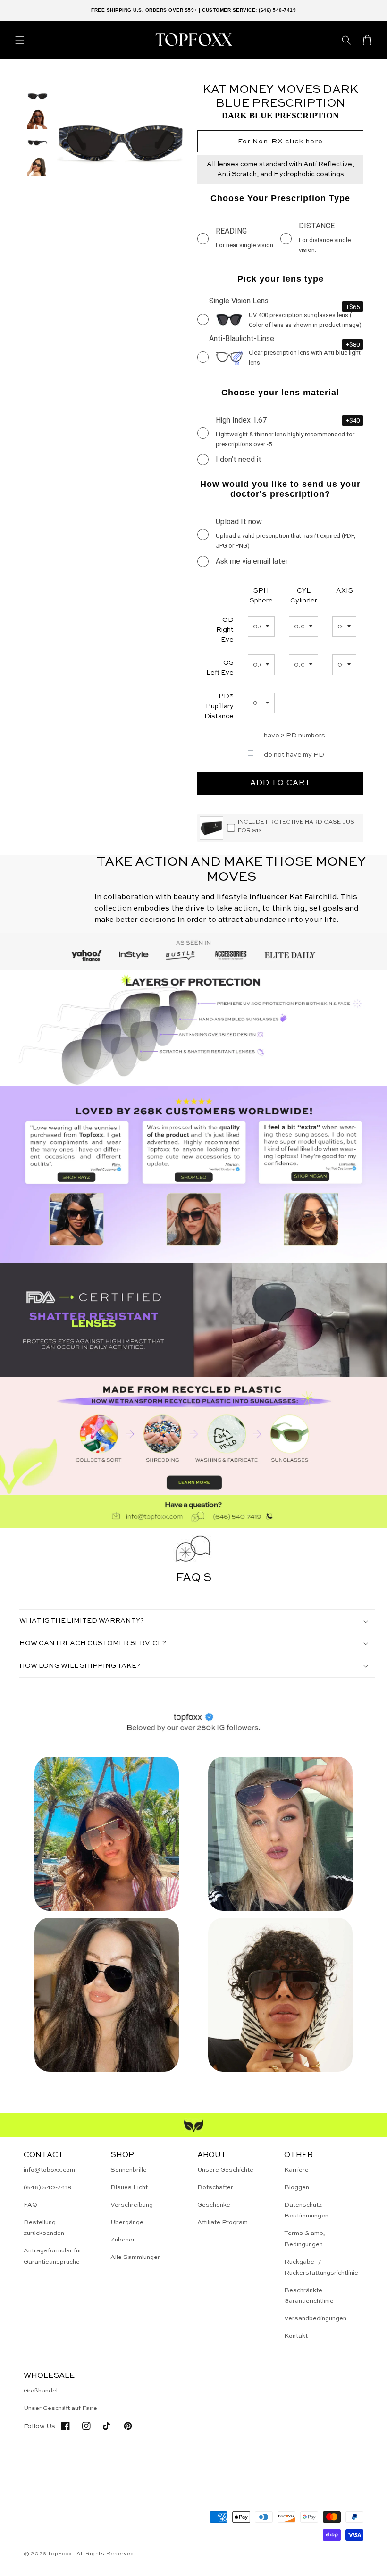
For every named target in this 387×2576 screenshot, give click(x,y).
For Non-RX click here (280, 141)
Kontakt (296, 2336)
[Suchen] (346, 40)
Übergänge (127, 2222)
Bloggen (297, 2187)
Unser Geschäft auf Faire (60, 2408)
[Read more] (193, 1436)
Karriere (296, 2170)
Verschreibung (132, 2205)
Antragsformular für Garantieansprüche (53, 2256)
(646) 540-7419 (48, 2187)
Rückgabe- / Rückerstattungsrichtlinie (321, 2267)
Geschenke (214, 2205)
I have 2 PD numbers (293, 736)
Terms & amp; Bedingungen (305, 2239)
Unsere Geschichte (225, 2170)
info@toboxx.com (49, 2170)
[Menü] (20, 40)
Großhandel (41, 2391)
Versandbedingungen (315, 2319)
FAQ (30, 2205)
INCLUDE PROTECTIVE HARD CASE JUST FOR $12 (298, 827)
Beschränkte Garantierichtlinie (309, 2296)
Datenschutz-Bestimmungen (306, 2210)
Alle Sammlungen (136, 2257)
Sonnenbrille (129, 2170)
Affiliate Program (223, 2222)
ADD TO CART (281, 783)
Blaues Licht (129, 2187)
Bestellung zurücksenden (44, 2228)
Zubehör (123, 2240)
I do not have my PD (292, 755)
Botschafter (215, 2187)
